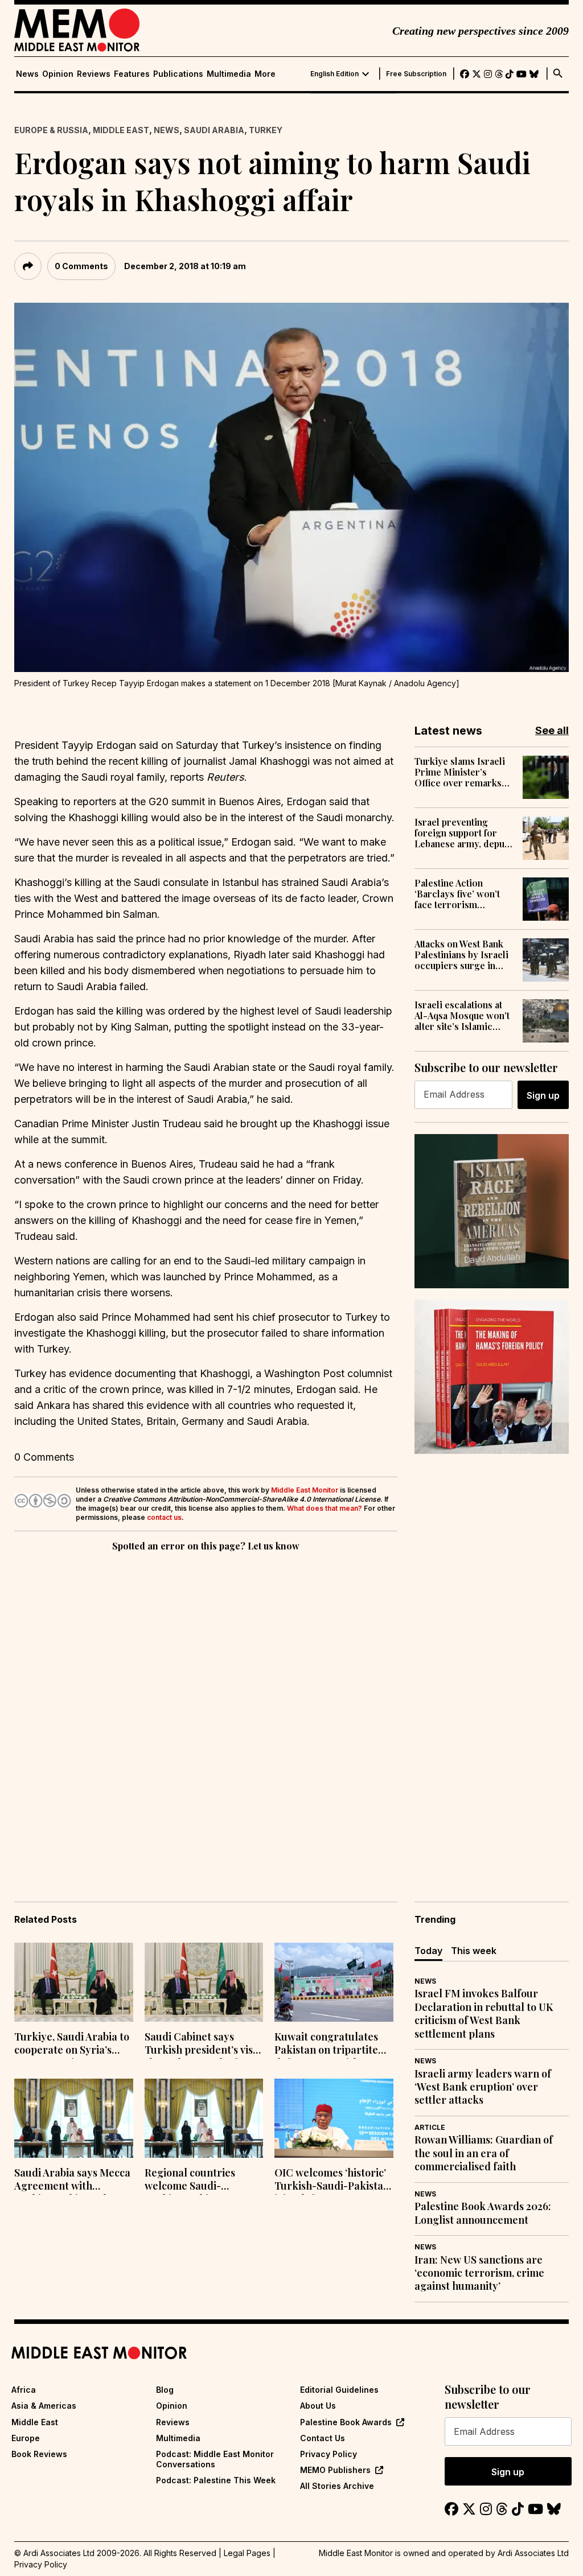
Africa (24, 2390)
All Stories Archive (337, 2486)
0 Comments (81, 266)
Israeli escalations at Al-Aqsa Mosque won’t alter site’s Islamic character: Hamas (462, 1016)
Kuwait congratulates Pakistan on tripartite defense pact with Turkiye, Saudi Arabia (326, 2045)
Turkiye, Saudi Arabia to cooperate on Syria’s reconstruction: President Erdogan (72, 2045)
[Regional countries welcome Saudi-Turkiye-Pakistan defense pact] (204, 2118)
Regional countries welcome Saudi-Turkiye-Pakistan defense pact (190, 2181)
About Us (318, 2406)
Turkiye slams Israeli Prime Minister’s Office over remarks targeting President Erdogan (460, 772)
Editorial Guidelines (339, 2390)
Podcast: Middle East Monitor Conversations (215, 2459)
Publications (178, 74)
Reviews (94, 74)
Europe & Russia (51, 130)
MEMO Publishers (335, 2470)
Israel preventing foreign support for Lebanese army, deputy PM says (463, 833)
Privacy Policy (329, 2454)
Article (430, 2127)
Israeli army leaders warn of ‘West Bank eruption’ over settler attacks (483, 2087)
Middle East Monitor (305, 1490)
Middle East (121, 130)
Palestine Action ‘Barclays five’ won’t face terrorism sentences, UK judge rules (458, 894)
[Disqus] (206, 1711)
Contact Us (323, 2438)
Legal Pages (247, 2553)
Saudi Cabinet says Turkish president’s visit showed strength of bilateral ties (202, 2045)
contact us (164, 1517)
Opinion (58, 74)
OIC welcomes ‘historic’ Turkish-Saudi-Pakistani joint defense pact (333, 2181)
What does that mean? (325, 1508)
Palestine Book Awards (346, 2422)
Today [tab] (428, 1951)
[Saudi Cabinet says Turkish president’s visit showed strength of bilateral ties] (204, 1982)
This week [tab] (474, 1951)
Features (132, 74)
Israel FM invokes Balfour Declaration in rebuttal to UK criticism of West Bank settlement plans (484, 2014)
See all (552, 730)
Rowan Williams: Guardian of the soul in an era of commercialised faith (484, 2153)
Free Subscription (416, 74)
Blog (165, 2390)
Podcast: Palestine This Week (216, 2480)
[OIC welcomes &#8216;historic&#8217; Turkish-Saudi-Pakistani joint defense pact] (334, 2118)
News (27, 74)
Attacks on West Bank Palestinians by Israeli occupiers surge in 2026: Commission (461, 955)
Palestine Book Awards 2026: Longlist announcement (483, 2213)
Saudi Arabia (214, 130)
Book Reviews (39, 2454)
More (265, 74)
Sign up (543, 1095)
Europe (26, 2438)
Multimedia (229, 74)
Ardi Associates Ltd (533, 2553)
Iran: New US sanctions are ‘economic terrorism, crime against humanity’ (479, 2273)
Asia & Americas (44, 2406)
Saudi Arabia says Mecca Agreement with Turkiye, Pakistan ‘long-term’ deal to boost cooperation (72, 2181)
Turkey (266, 130)
